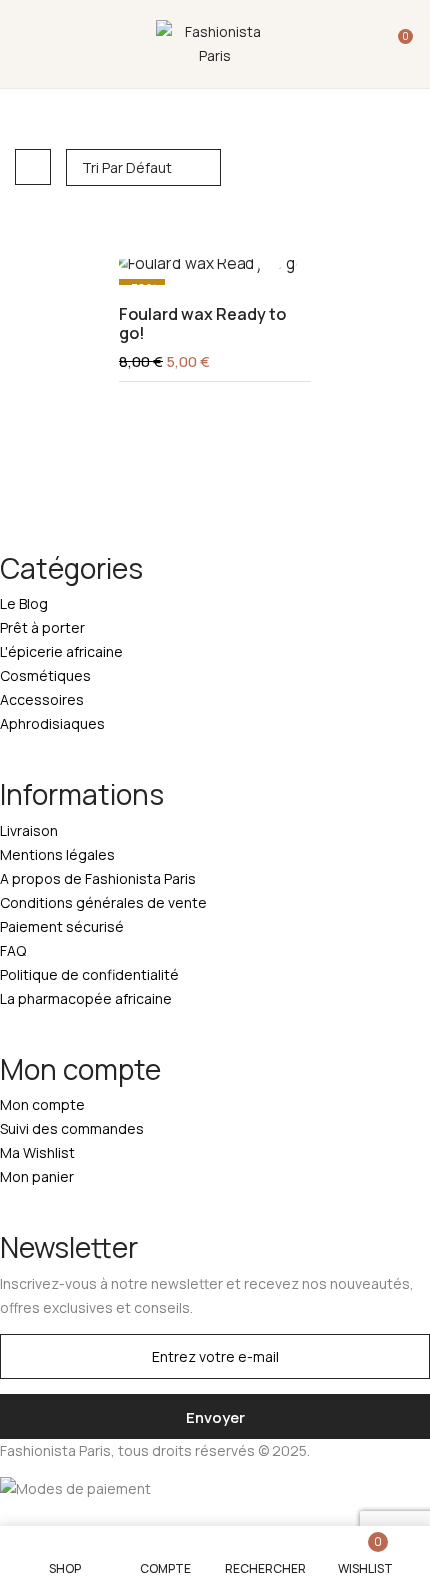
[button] (397, 43)
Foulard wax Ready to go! (202, 324)
